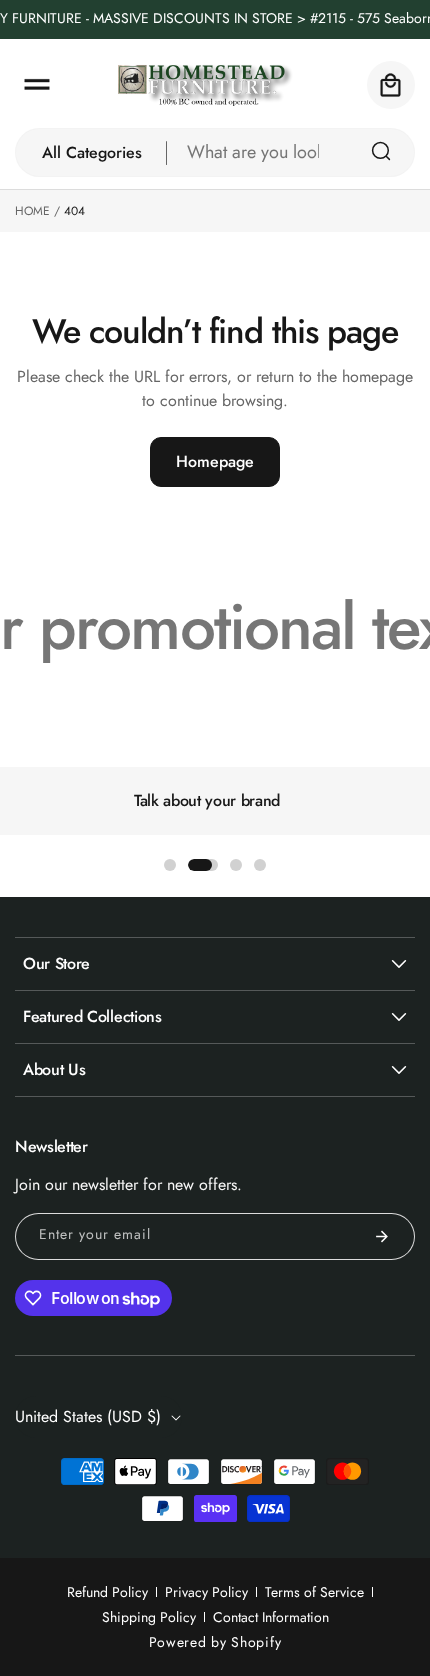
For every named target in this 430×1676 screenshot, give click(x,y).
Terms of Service (314, 1592)
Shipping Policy (149, 1617)
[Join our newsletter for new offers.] (382, 1236)
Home (32, 211)
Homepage (215, 461)
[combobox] (291, 152)
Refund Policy (107, 1592)
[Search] (381, 151)
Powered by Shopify (215, 1642)
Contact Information (271, 1617)
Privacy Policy (206, 1592)
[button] (37, 85)
